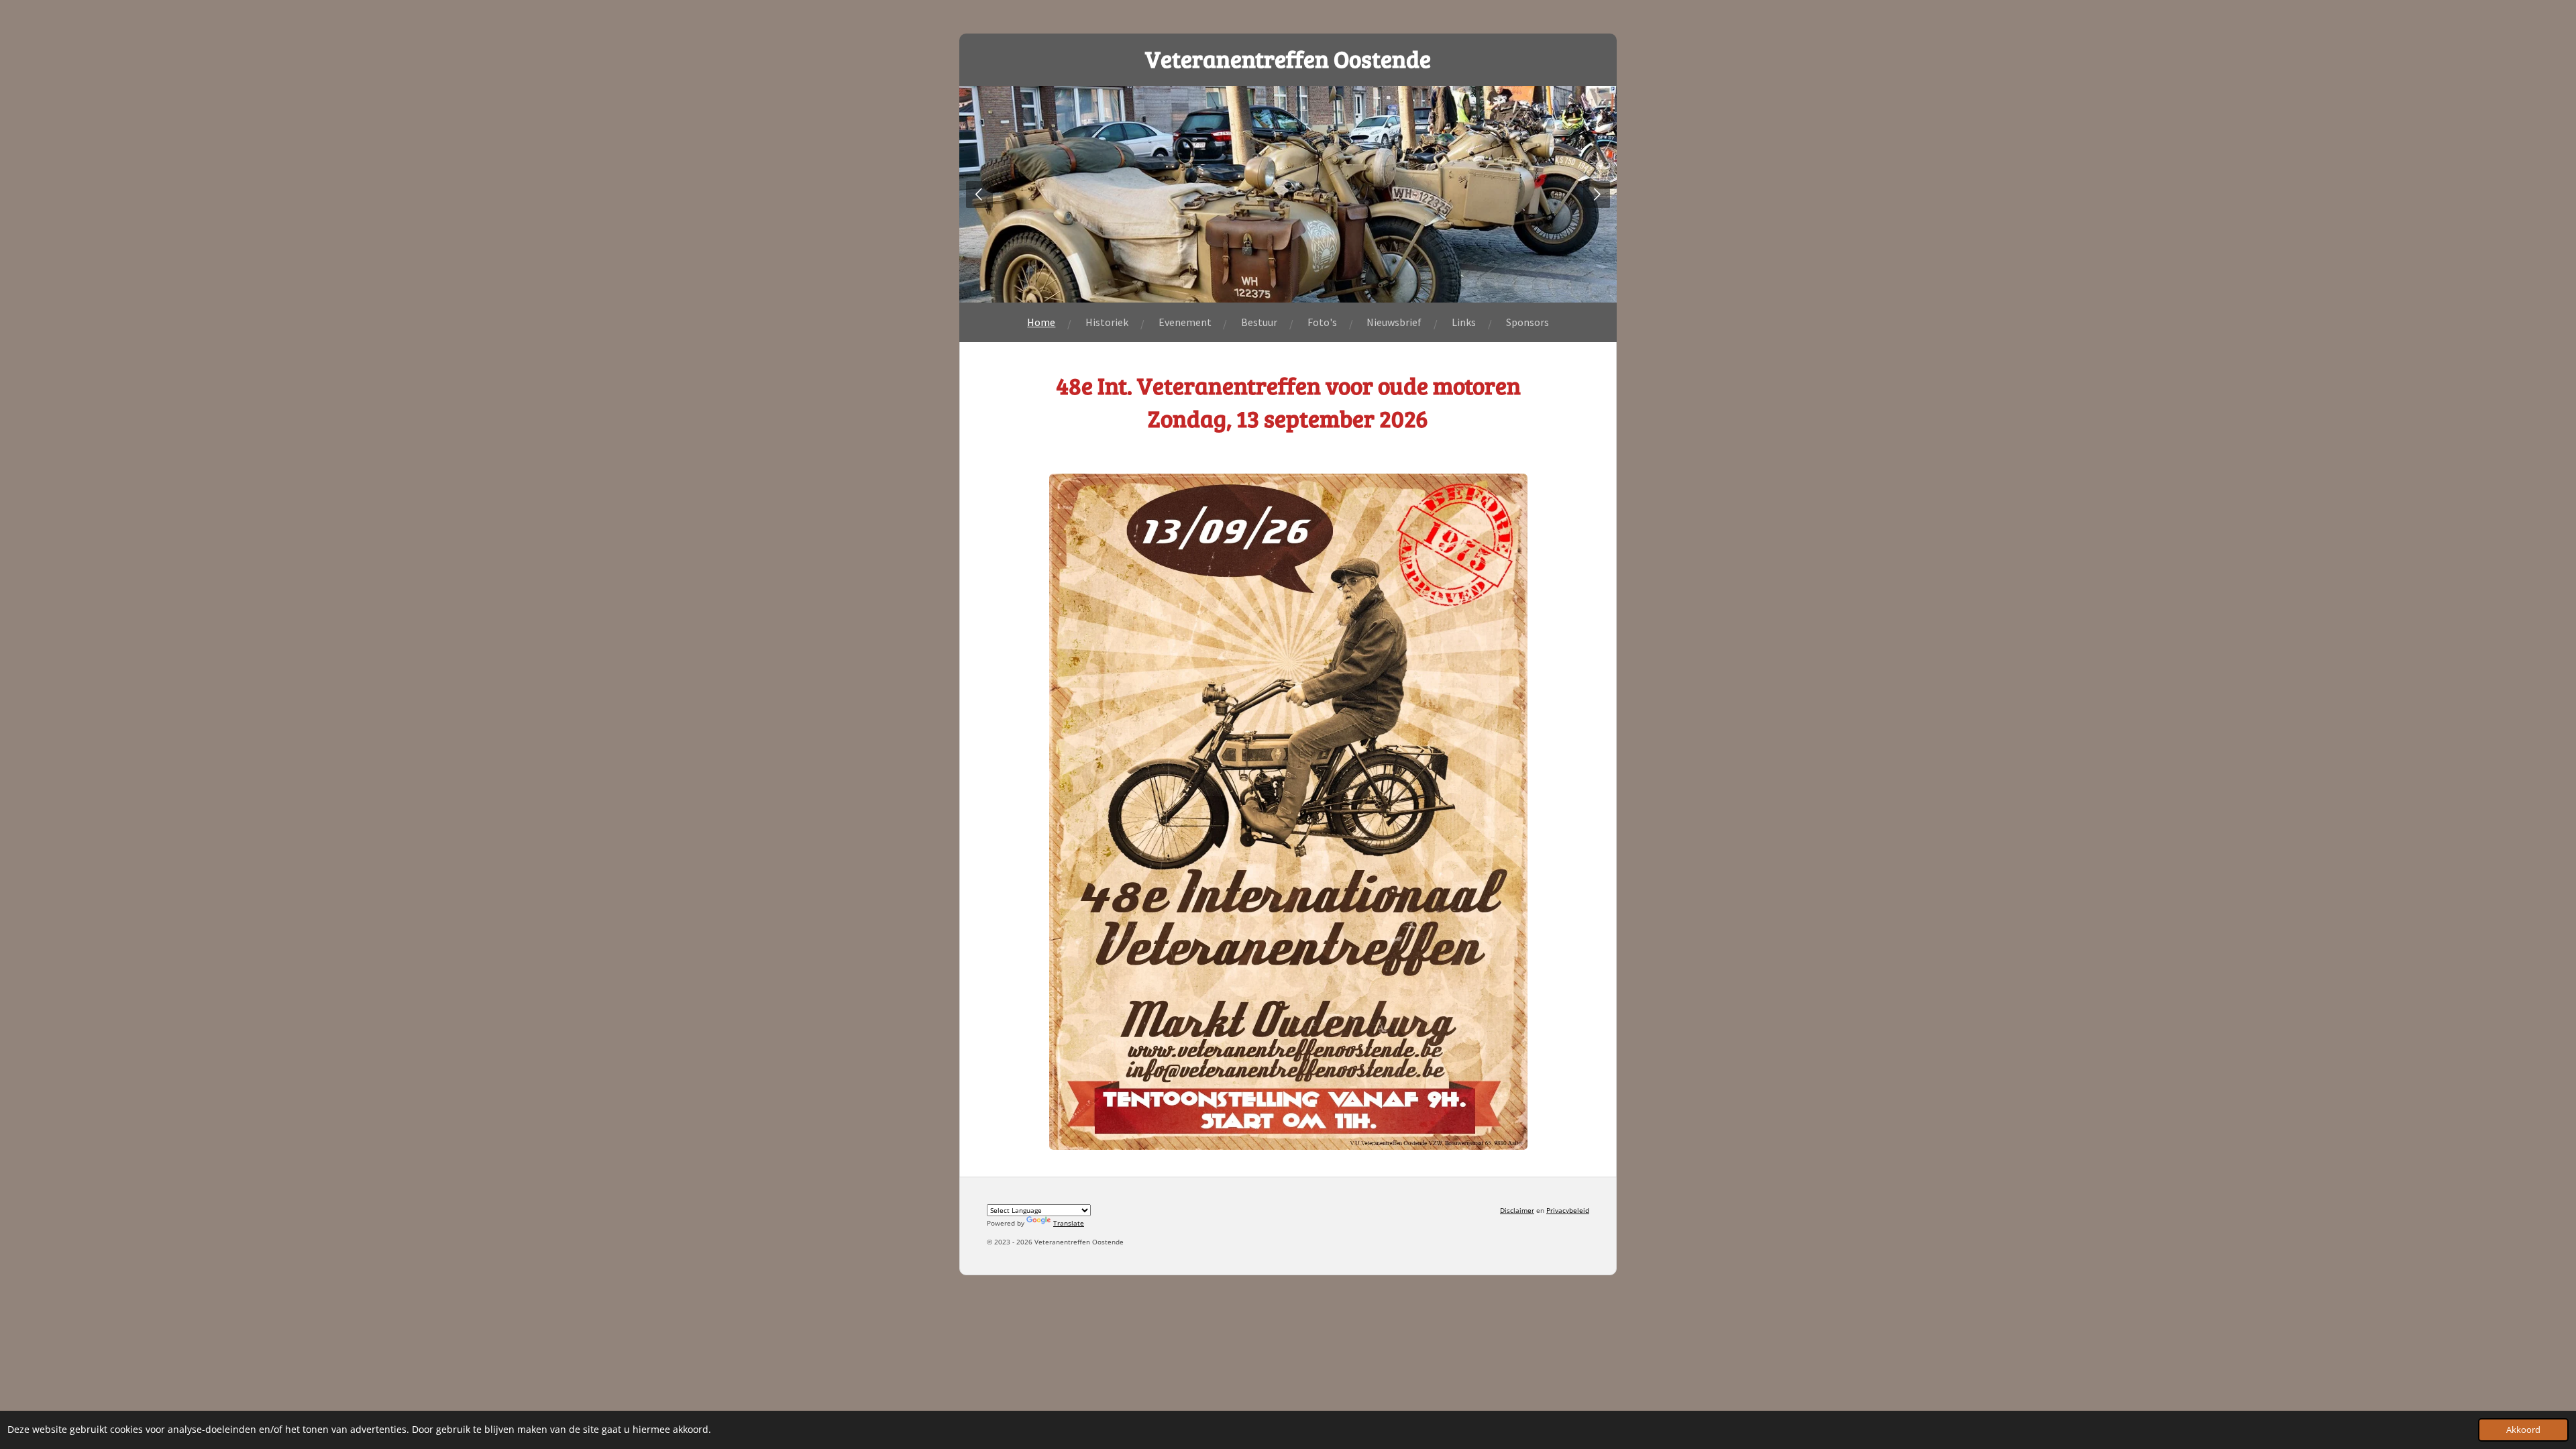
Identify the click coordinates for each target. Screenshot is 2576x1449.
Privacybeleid (1568, 1210)
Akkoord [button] (2523, 1430)
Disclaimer (1517, 1210)
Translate (1069, 1223)
